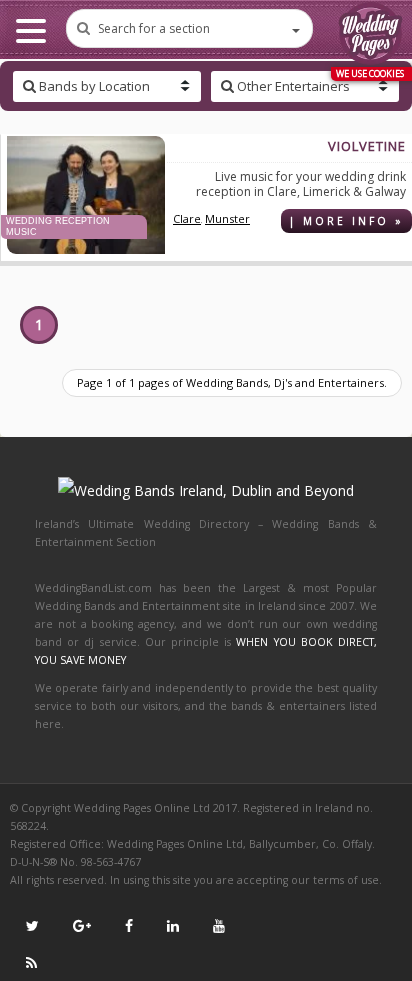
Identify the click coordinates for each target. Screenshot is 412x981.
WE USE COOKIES (370, 73)
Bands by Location (93, 86)
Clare (187, 218)
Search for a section (154, 28)
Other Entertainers (292, 86)
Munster (227, 218)
